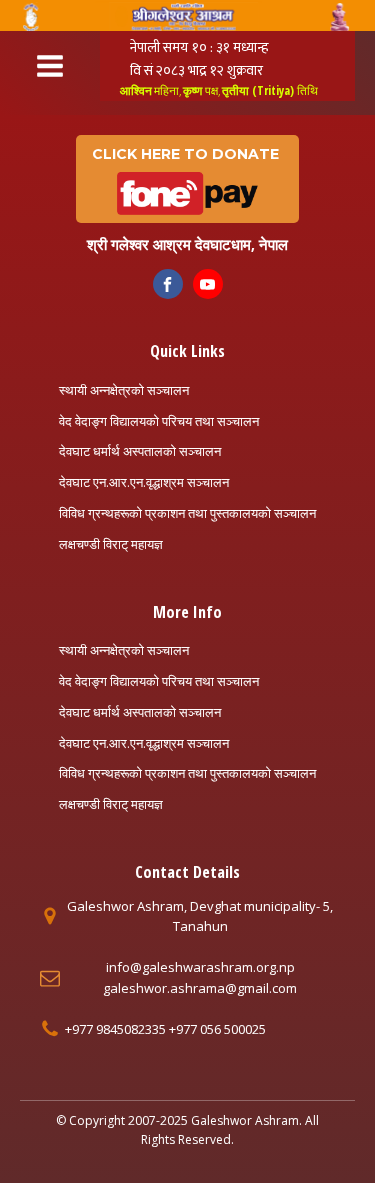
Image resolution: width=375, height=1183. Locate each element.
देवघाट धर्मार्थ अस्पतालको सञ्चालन (140, 451)
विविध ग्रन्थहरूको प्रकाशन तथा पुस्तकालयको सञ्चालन (187, 513)
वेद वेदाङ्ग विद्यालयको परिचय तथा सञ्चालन (159, 421)
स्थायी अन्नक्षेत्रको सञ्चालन (124, 390)
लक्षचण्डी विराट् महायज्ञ (111, 544)
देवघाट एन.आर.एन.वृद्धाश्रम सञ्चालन (144, 482)
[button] (187, 179)
